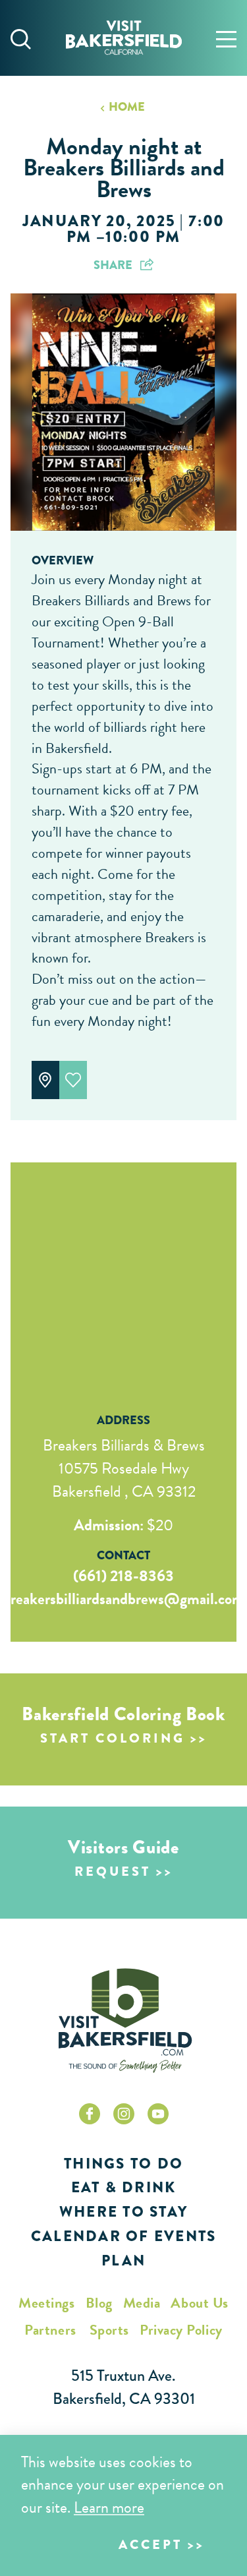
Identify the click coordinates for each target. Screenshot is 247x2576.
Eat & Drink (124, 2187)
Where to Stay (123, 2212)
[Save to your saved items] (73, 1080)
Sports (109, 2330)
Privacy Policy (181, 2330)
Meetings (46, 2303)
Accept (151, 2545)
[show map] (45, 1080)
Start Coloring (113, 1738)
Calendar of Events (124, 2236)
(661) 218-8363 (123, 1576)
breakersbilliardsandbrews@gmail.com (123, 1599)
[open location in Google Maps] (123, 1271)
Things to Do (123, 2164)
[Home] (124, 38)
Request (113, 1872)
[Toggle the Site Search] (21, 38)
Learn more (109, 2507)
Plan (123, 2261)
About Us (199, 2303)
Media (142, 2303)
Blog (99, 2303)
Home (126, 107)
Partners (50, 2330)
